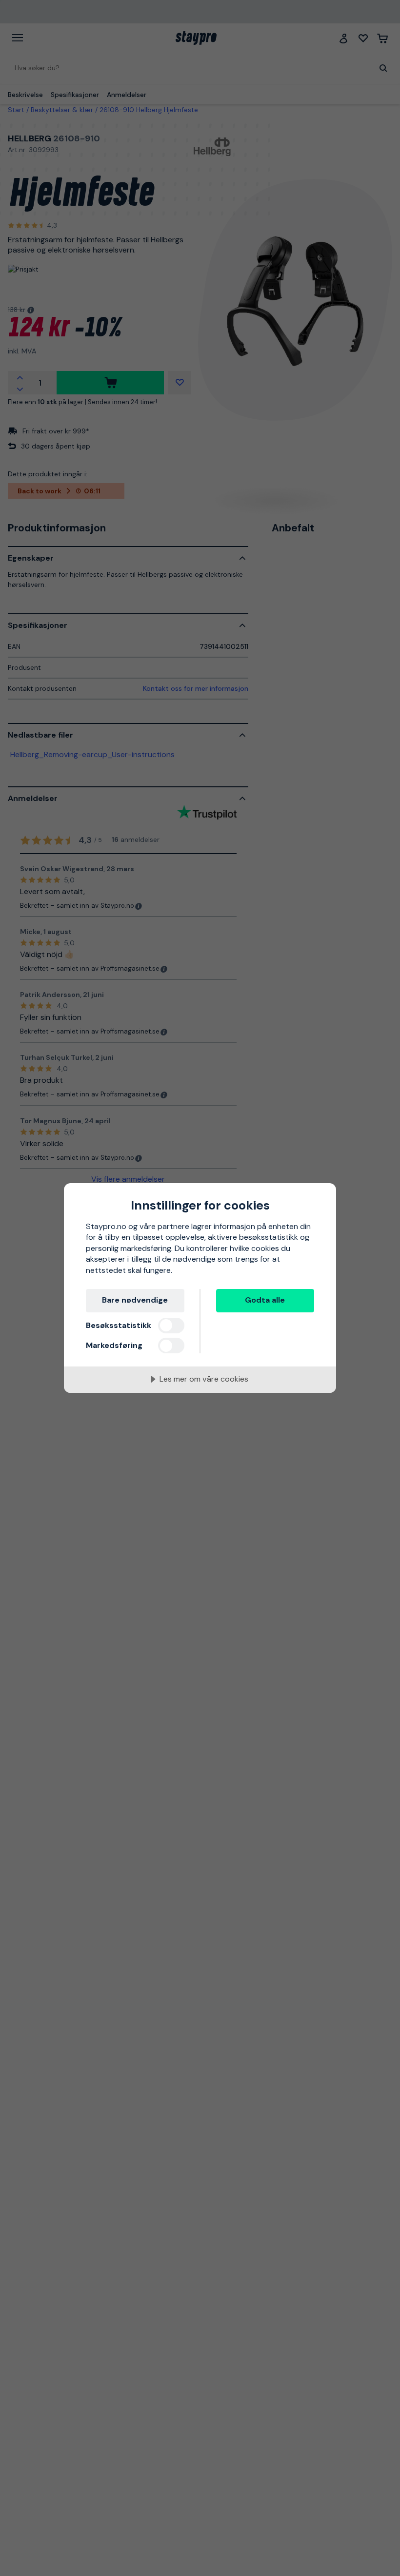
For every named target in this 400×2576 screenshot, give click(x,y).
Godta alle (265, 1300)
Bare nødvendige (135, 1300)
